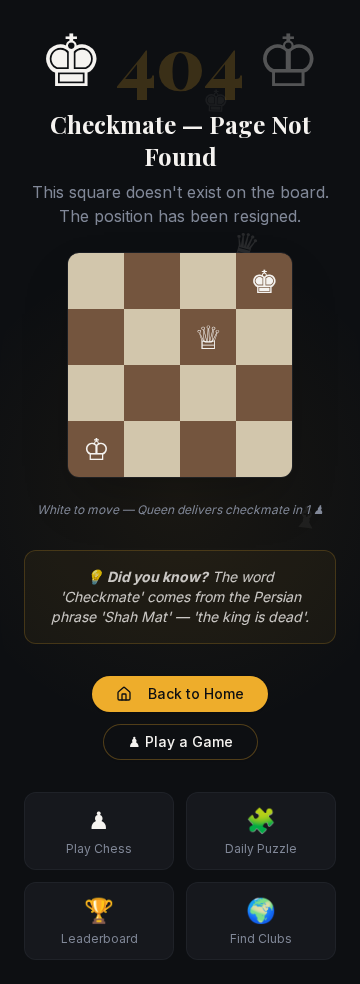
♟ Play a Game (180, 741)
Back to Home (196, 693)
